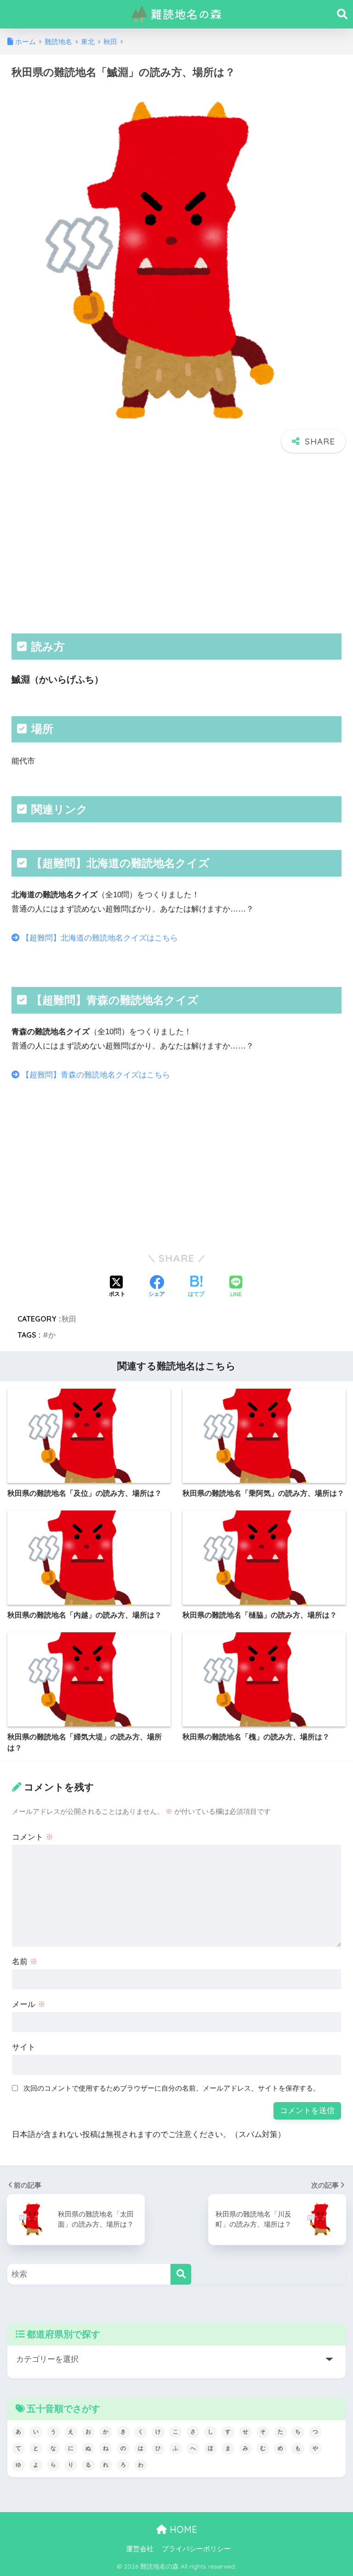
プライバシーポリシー (196, 2549)
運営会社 (140, 2549)
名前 (25, 1962)
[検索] (181, 2274)
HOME (182, 2529)
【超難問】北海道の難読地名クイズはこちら (99, 938)
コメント (33, 1837)
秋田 (69, 1319)
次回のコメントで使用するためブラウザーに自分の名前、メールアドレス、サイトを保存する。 (172, 2088)
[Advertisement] (176, 541)
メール (29, 2004)
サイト (24, 2047)
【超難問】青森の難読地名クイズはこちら (95, 1075)
